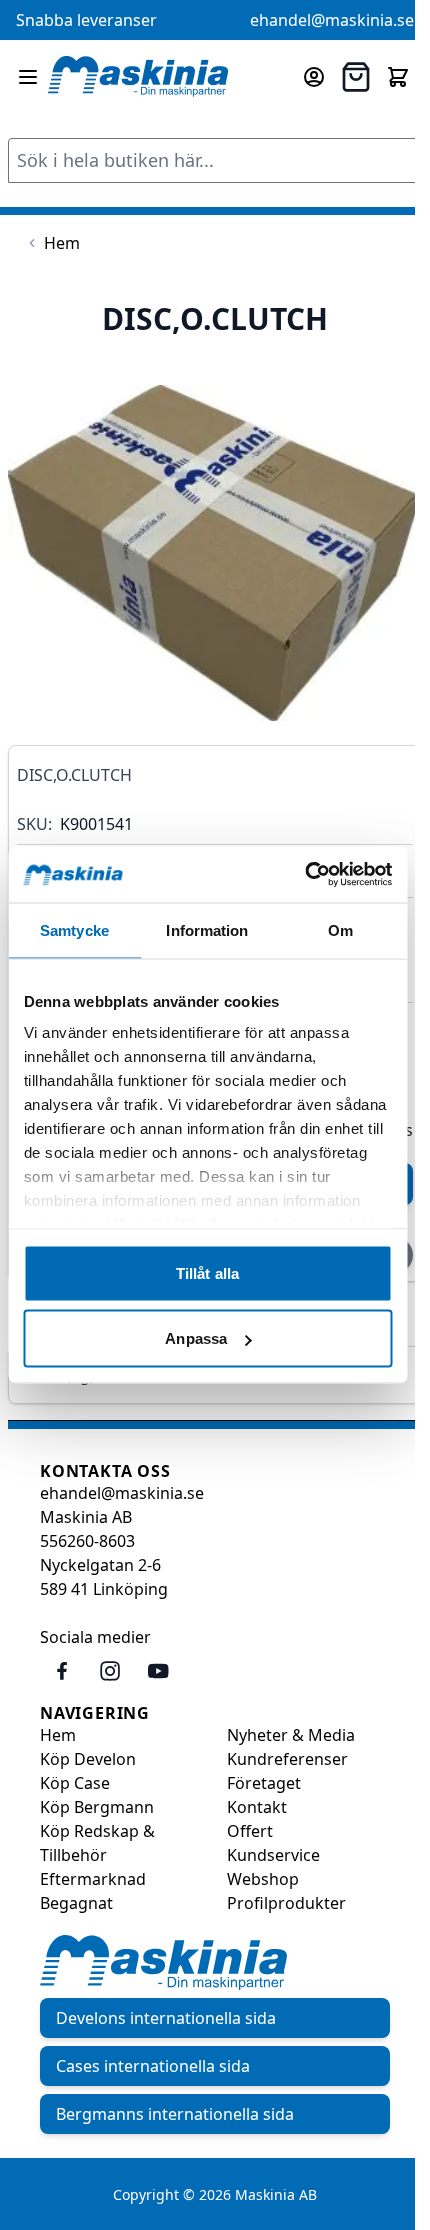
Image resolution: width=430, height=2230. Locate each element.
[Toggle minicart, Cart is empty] (398, 77)
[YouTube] (158, 1671)
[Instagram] (110, 1671)
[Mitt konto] (314, 77)
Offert (250, 1831)
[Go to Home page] (138, 77)
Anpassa (196, 1338)
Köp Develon (88, 1759)
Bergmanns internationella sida (175, 2114)
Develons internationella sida (166, 2018)
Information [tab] (207, 929)
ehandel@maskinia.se (332, 20)
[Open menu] (28, 77)
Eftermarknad (93, 1879)
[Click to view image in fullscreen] (215, 553)
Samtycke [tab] (74, 929)
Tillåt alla (207, 1272)
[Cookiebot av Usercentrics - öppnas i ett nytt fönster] (304, 875)
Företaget (264, 1783)
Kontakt (257, 1807)
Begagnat (76, 1903)
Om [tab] (340, 929)
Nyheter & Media (291, 1735)
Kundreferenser (287, 1759)
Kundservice (273, 1855)
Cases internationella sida (153, 2066)
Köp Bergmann (97, 1807)
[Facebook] (62, 1671)
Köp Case (75, 1783)
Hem (58, 1735)
